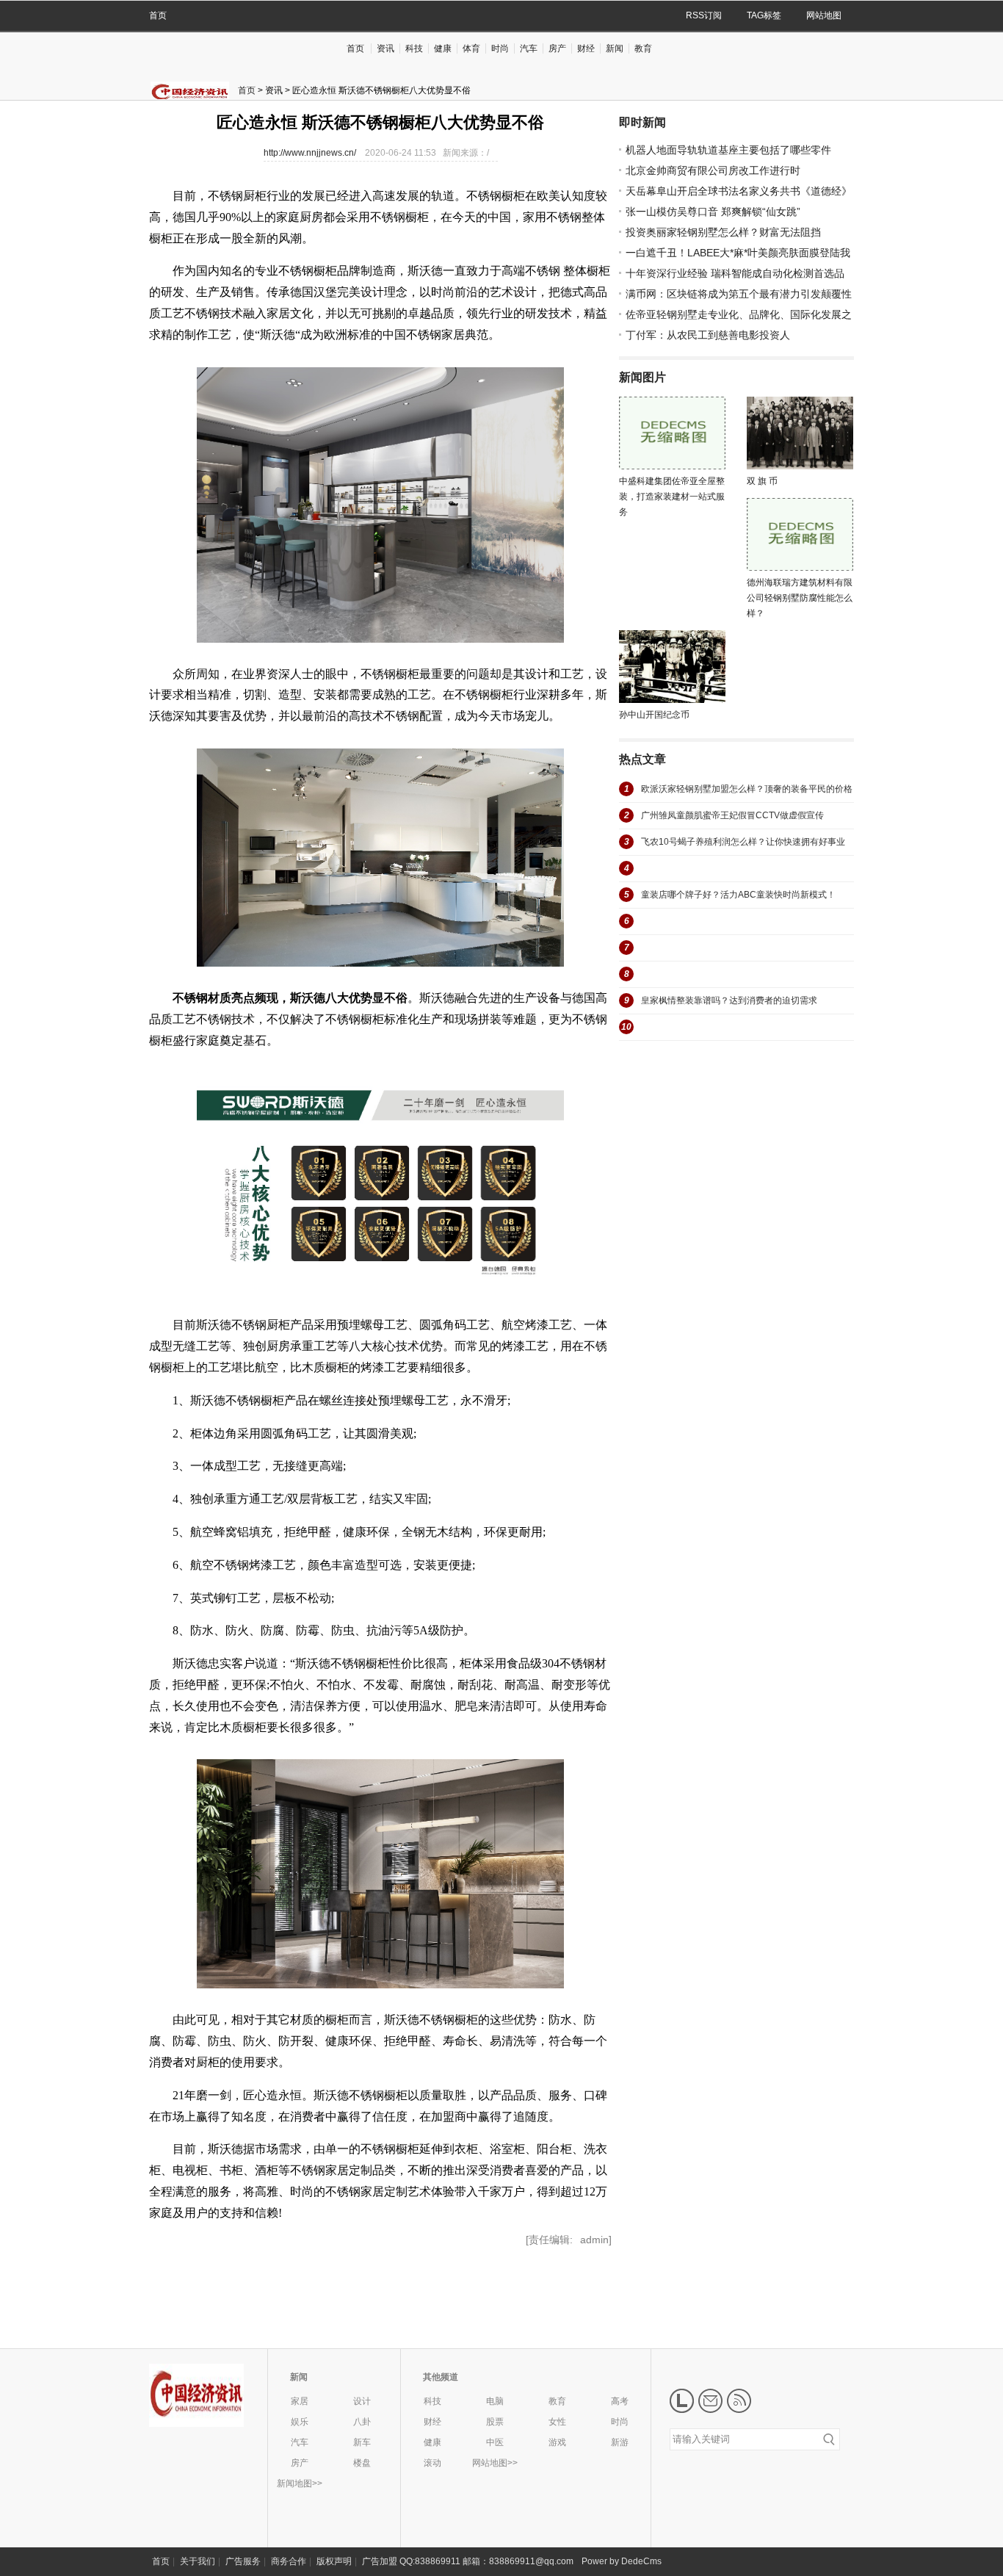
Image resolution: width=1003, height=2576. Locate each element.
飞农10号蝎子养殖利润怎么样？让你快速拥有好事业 (743, 842)
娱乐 (300, 2422)
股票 (495, 2422)
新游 (620, 2442)
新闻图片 (642, 377)
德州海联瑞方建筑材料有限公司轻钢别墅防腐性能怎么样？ (800, 598)
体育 (471, 48)
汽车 (529, 48)
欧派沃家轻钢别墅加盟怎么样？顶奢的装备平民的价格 (747, 789)
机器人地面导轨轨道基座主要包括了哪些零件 (728, 150)
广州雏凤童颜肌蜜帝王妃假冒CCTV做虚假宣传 (732, 815)
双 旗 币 (762, 481)
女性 (557, 2422)
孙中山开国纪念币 (654, 715)
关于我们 (198, 2561)
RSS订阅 (704, 15)
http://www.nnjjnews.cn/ (310, 153)
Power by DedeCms (622, 2561)
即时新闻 (642, 122)
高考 (620, 2401)
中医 (495, 2442)
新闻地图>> (300, 2483)
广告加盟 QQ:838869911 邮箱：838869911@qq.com (469, 2561)
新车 (362, 2442)
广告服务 (243, 2561)
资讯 (385, 48)
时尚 (500, 48)
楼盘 (362, 2463)
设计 (362, 2401)
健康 (443, 48)
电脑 (495, 2401)
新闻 (615, 48)
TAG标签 (764, 15)
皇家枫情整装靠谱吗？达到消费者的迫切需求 (729, 1000)
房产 (557, 48)
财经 (586, 48)
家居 (300, 2401)
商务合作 (289, 2561)
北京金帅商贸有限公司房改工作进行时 (713, 170)
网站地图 (824, 15)
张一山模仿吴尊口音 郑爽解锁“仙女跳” (713, 212)
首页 (158, 15)
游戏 (557, 2442)
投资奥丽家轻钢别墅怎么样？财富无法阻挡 (723, 232)
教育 (643, 48)
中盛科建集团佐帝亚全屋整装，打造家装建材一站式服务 (672, 497)
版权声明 (334, 2561)
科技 (414, 48)
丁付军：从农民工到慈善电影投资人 (708, 335)
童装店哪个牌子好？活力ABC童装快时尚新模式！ (738, 895)
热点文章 (642, 759)
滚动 (432, 2463)
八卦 (362, 2422)
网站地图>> (495, 2463)
